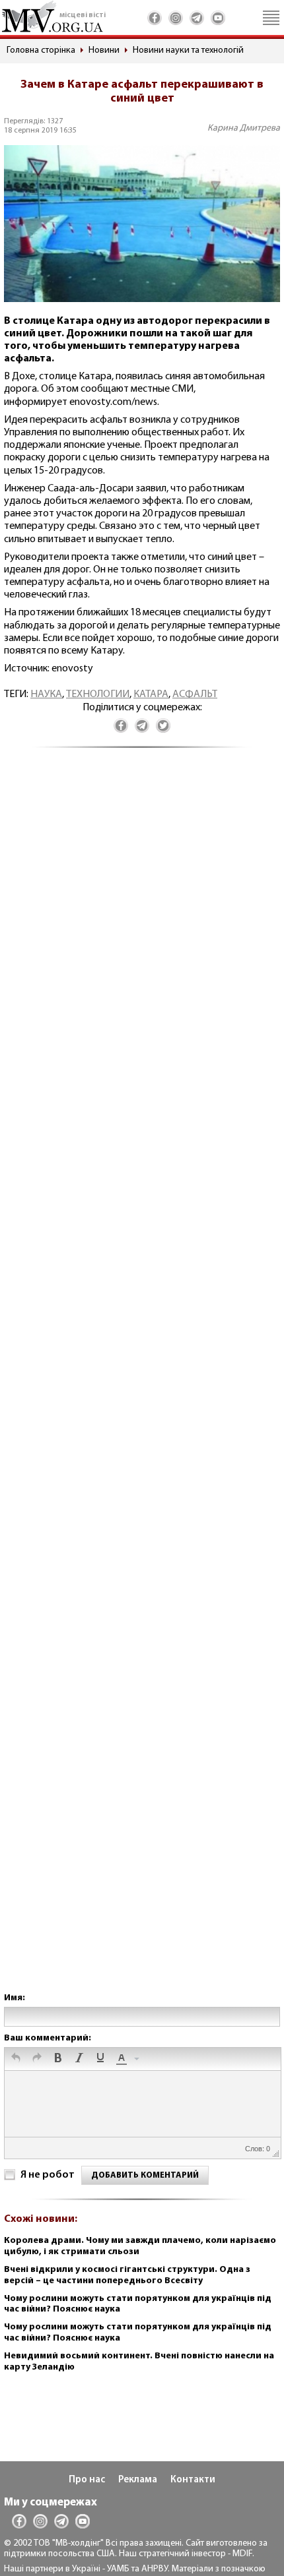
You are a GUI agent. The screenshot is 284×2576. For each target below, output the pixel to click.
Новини (104, 50)
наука (46, 694)
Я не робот (48, 2175)
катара (151, 694)
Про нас (87, 2480)
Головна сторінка (41, 50)
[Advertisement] (142, 1383)
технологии (98, 694)
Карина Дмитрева (244, 128)
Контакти (193, 2480)
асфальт (195, 694)
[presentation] (16, 2059)
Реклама (138, 2480)
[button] (16, 2059)
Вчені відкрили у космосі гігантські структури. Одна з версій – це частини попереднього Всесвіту (127, 2275)
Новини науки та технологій (188, 50)
